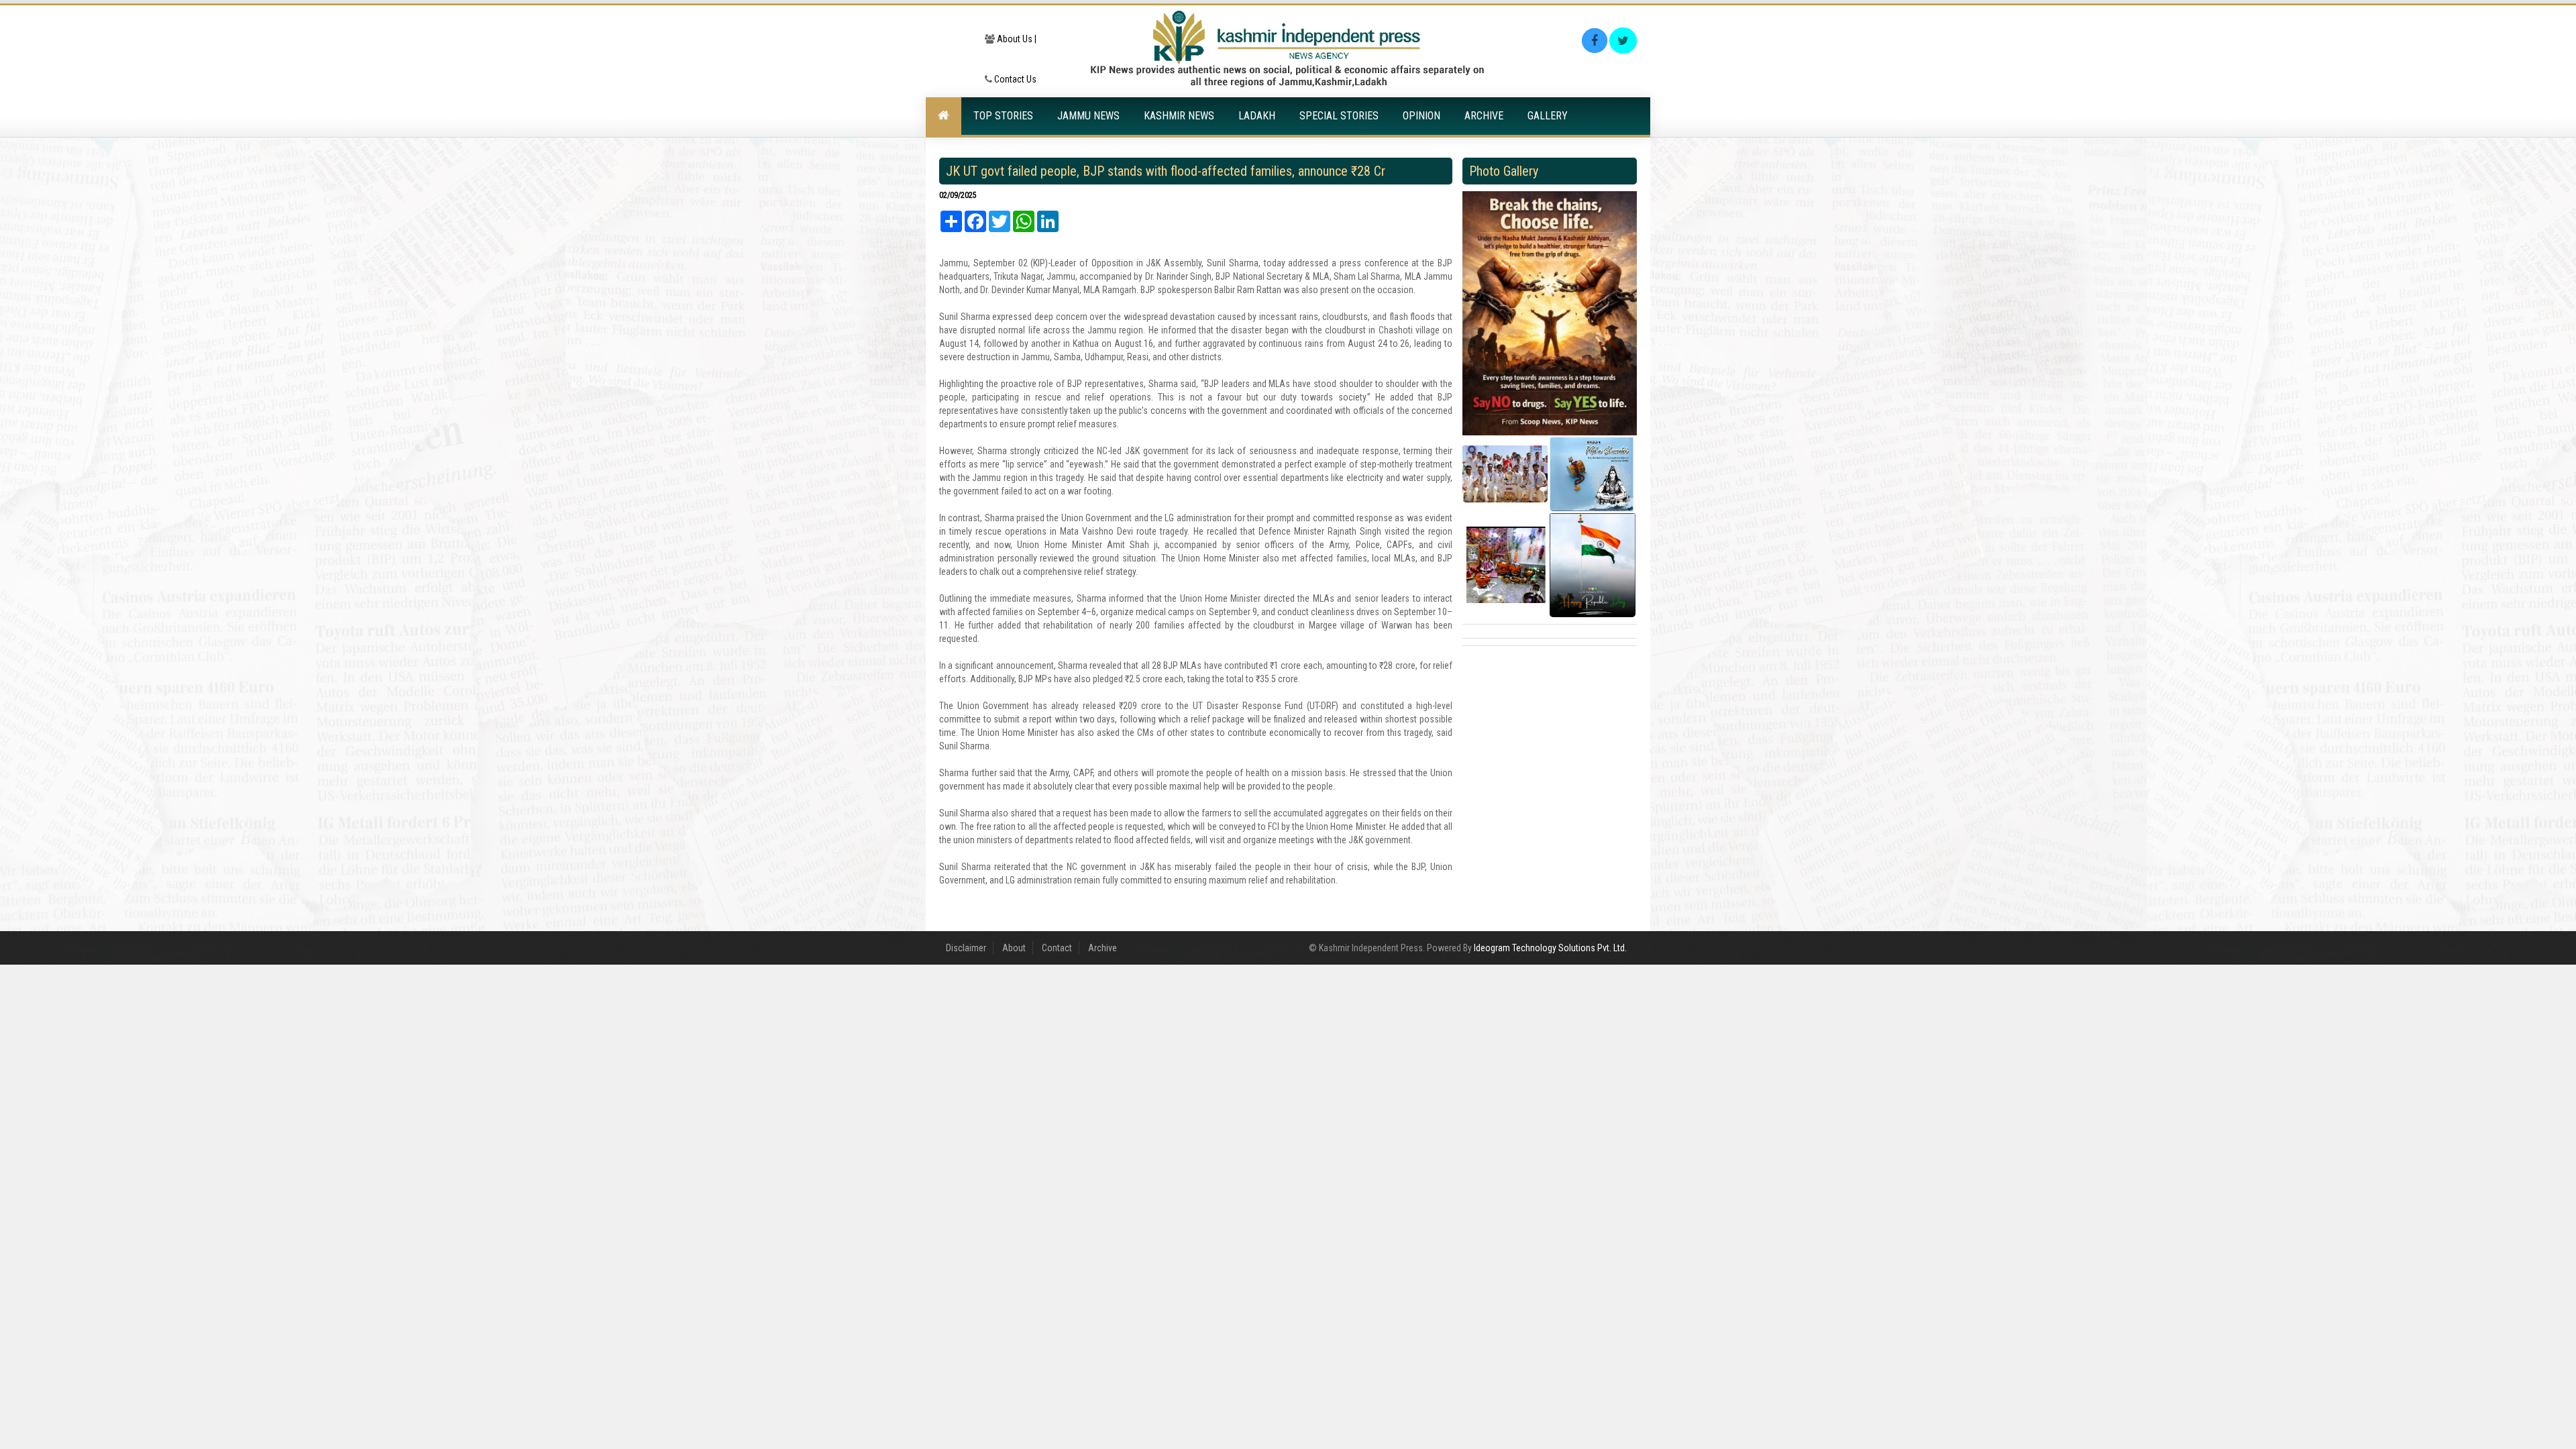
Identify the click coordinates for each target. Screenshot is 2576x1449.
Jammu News (1088, 116)
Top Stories (1003, 116)
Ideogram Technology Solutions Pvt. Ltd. (1550, 948)
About (1014, 948)
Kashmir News (1179, 116)
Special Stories (1339, 116)
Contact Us (1014, 79)
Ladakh (1257, 116)
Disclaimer (966, 948)
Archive (1484, 116)
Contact (1057, 948)
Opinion (1421, 116)
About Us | (1016, 39)
